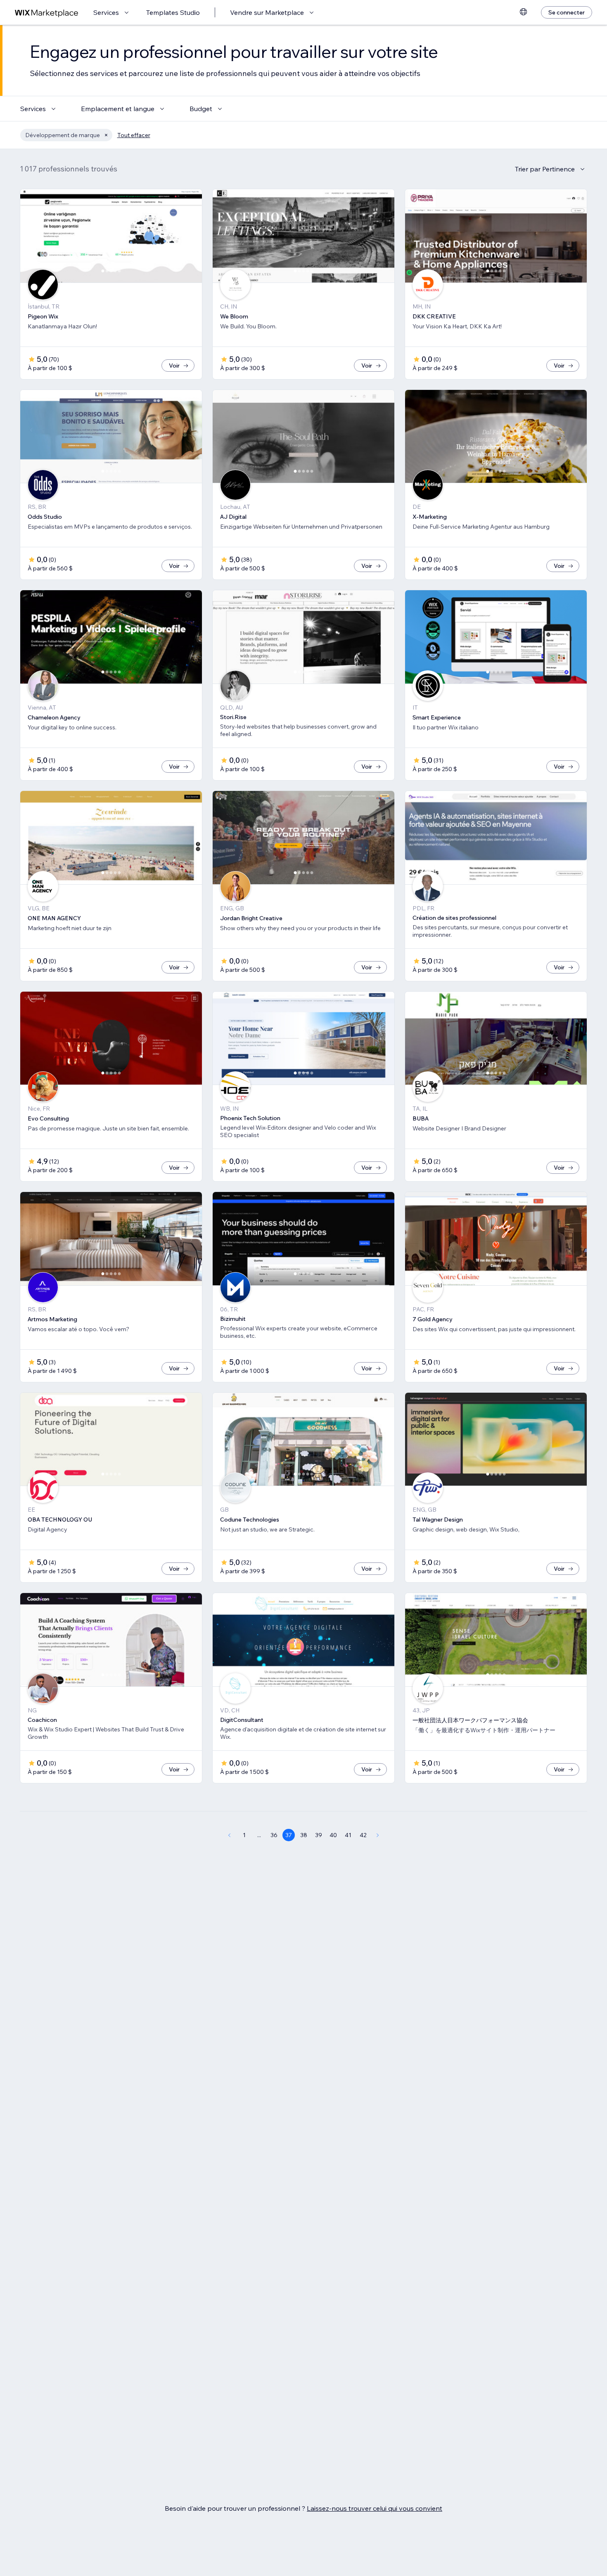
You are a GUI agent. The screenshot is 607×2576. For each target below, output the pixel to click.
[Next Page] (378, 1835)
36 (274, 1835)
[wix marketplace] (47, 13)
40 (333, 1835)
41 (348, 1835)
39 (319, 1835)
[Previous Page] (229, 1835)
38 (304, 1835)
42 (363, 1835)
